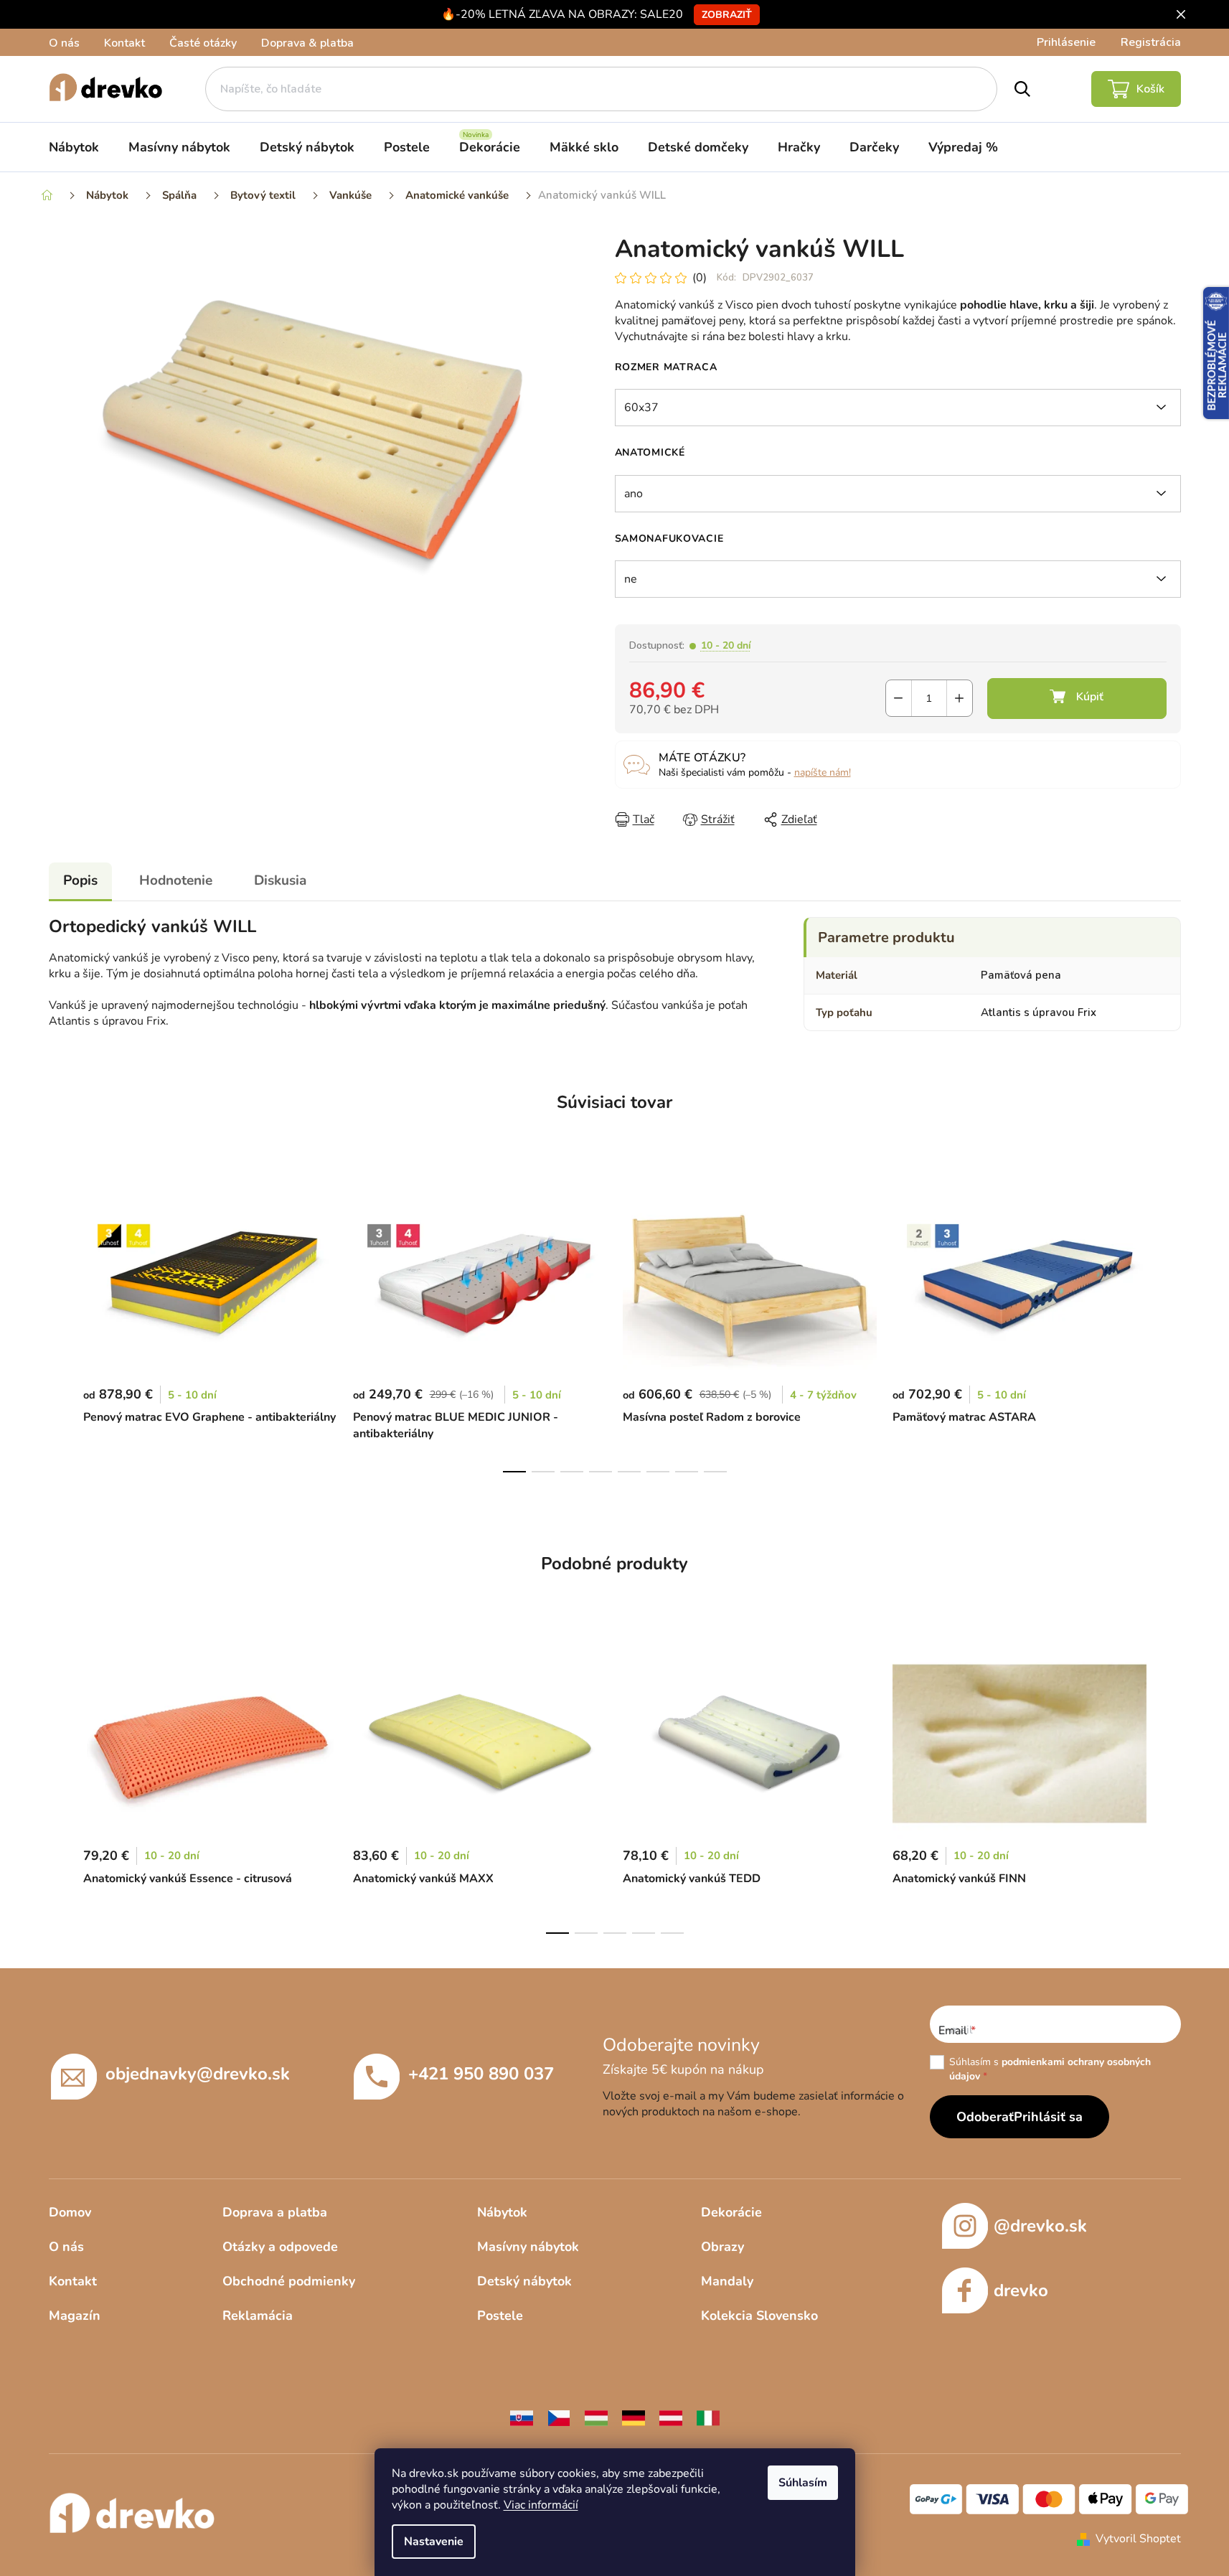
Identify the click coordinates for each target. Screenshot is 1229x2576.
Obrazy (722, 2247)
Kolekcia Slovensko (759, 2316)
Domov (70, 2212)
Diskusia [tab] (280, 880)
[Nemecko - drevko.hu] (634, 2417)
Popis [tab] (80, 880)
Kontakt (124, 43)
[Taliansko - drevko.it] (708, 2417)
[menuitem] (74, 147)
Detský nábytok (524, 2281)
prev (60, 1325)
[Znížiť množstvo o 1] (899, 698)
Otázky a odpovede (280, 2247)
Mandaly (727, 2281)
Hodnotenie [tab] (176, 880)
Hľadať (1022, 89)
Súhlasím (803, 2483)
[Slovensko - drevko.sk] (522, 2417)
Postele (500, 2316)
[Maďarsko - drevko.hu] (596, 2417)
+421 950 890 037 (481, 2074)
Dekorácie (731, 2212)
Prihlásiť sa (1048, 2117)
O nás (64, 43)
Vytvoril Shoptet (1138, 2539)
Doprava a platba (275, 2212)
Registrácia (1151, 42)
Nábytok (502, 2212)
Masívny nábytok (528, 2247)
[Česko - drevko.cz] (559, 2417)
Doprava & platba (307, 43)
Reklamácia (258, 2316)
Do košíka (1077, 699)
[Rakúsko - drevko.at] (671, 2417)
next (1169, 1325)
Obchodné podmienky (289, 2281)
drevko (1021, 2290)
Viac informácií (541, 2505)
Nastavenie (434, 2542)
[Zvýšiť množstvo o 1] (960, 698)
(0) (700, 278)
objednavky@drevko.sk (198, 2074)
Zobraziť (727, 15)
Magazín (75, 2316)
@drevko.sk (1040, 2226)
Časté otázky (203, 43)
